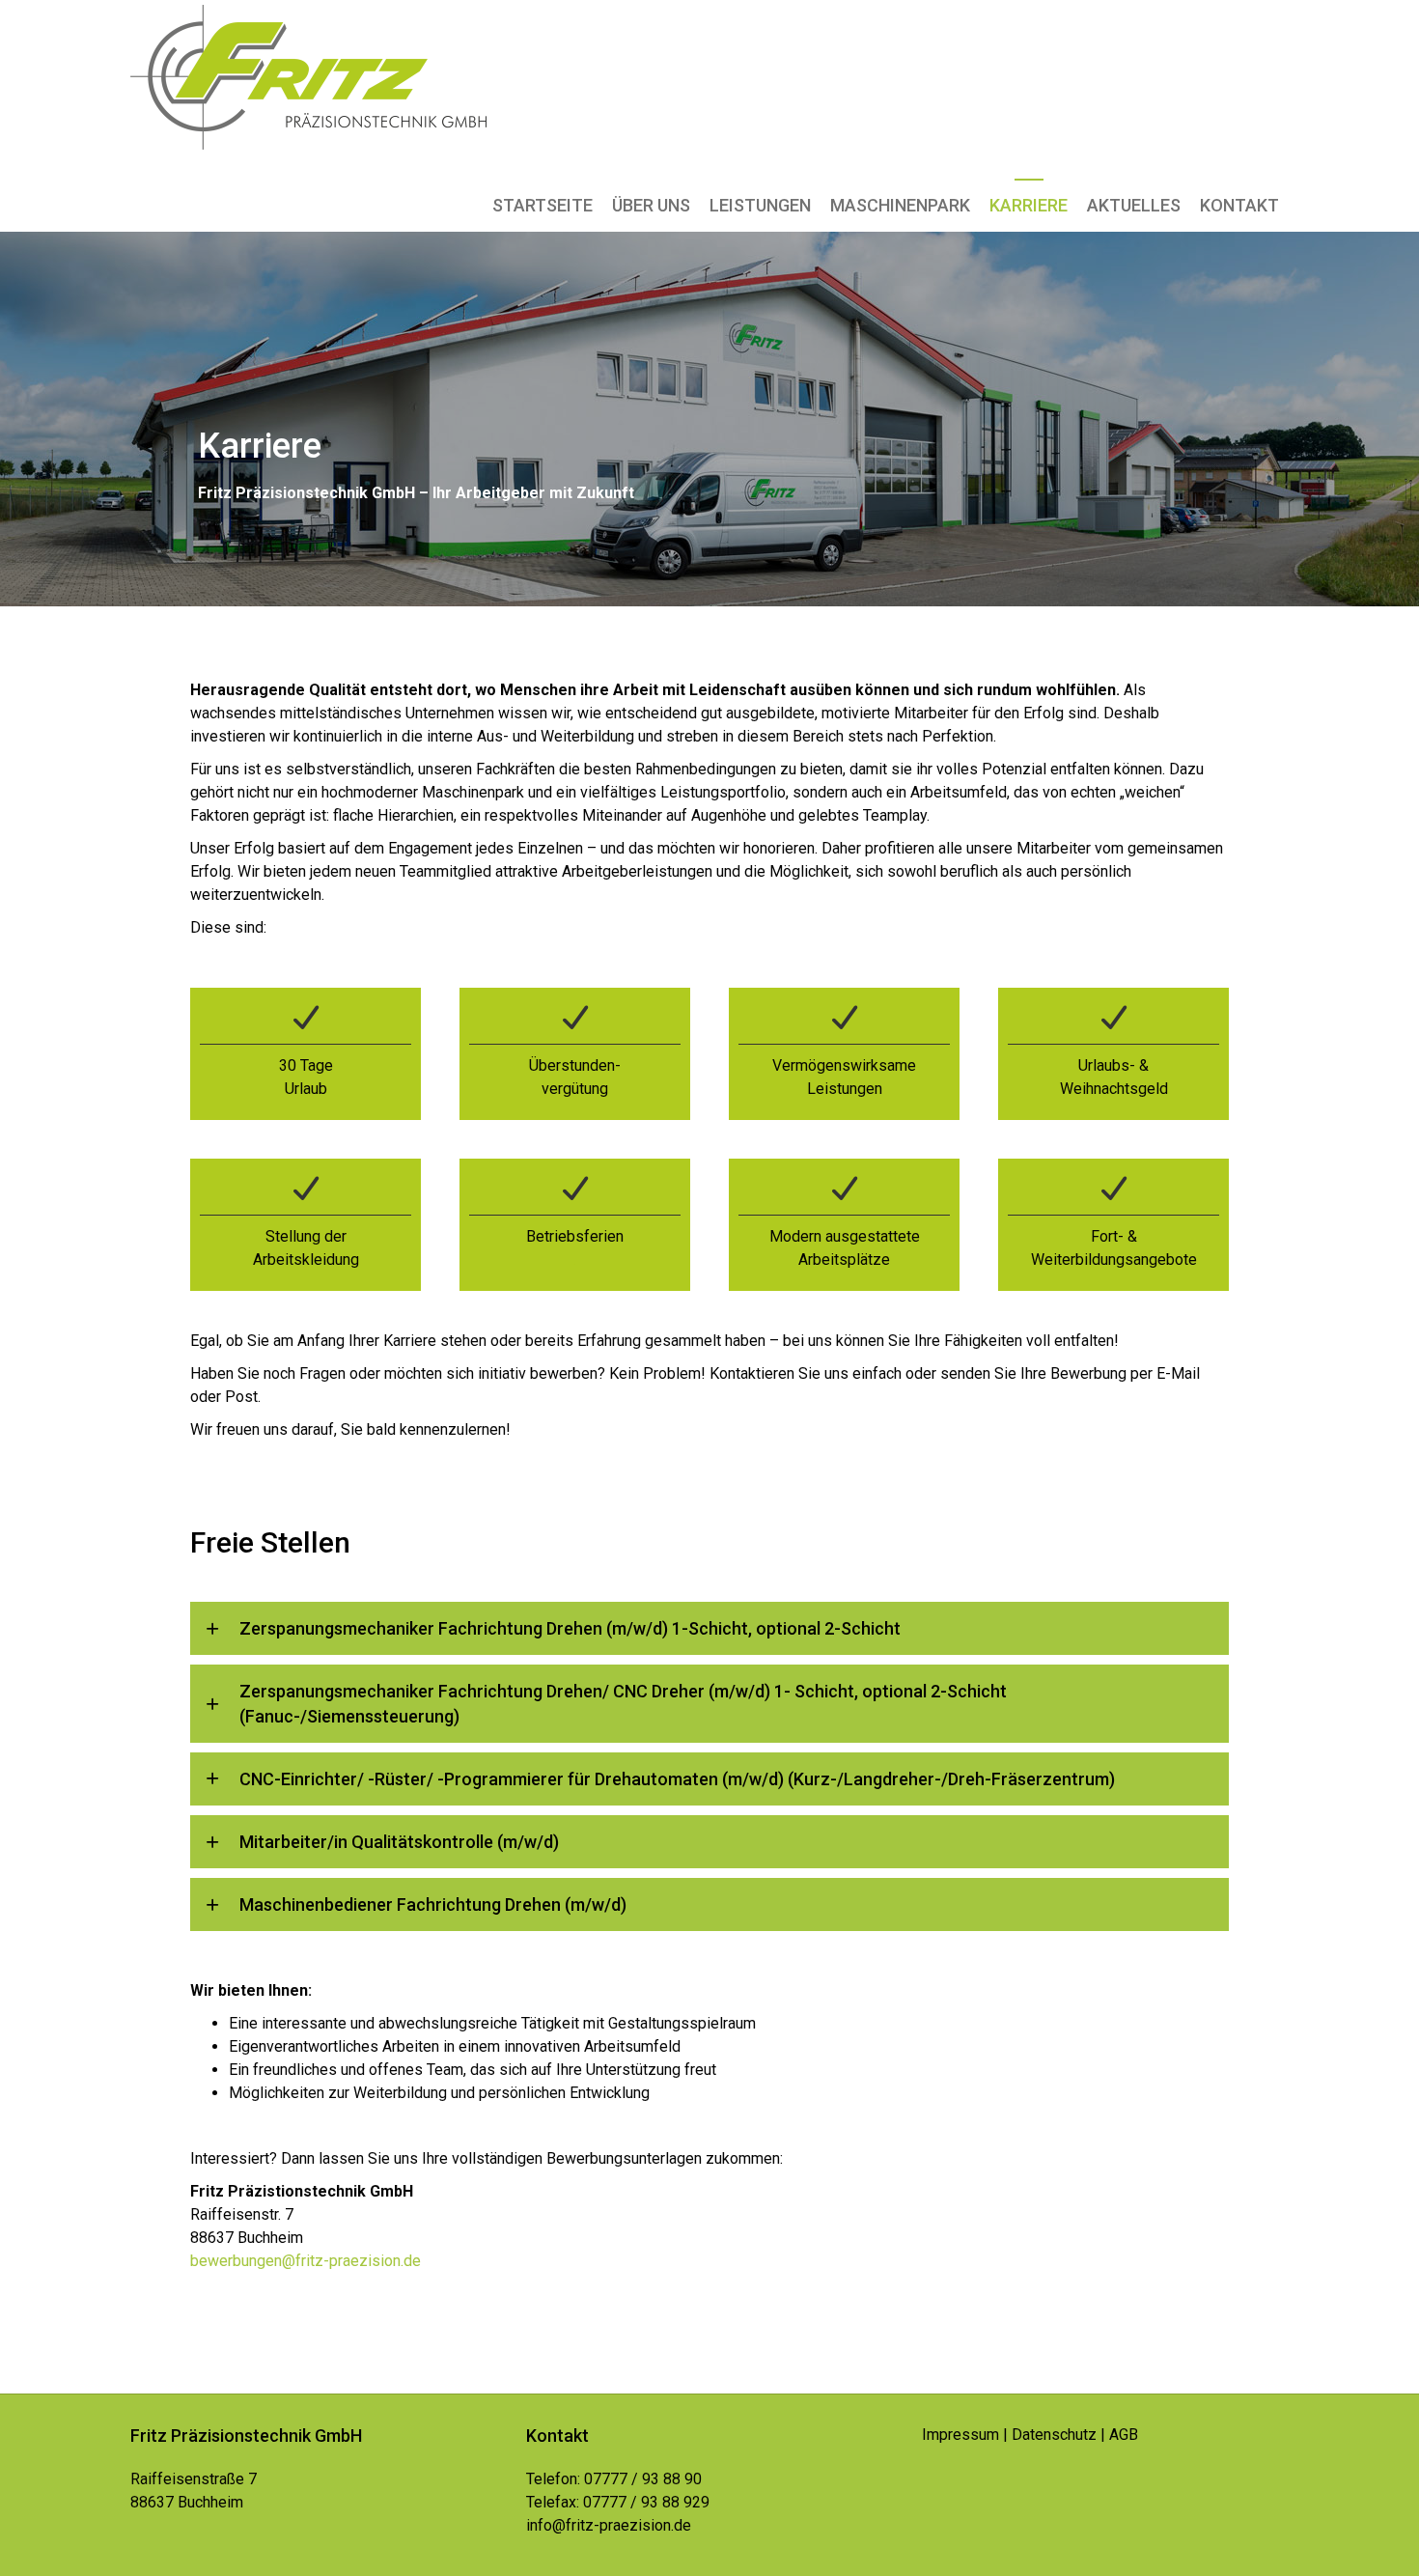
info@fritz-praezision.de (609, 2525)
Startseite (543, 205)
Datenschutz (1054, 2435)
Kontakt (1239, 205)
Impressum (960, 2435)
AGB (1124, 2435)
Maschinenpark (900, 205)
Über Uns (651, 205)
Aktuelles (1134, 205)
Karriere (1029, 205)
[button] (709, 1628)
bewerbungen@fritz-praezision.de (306, 2261)
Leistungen (760, 205)
